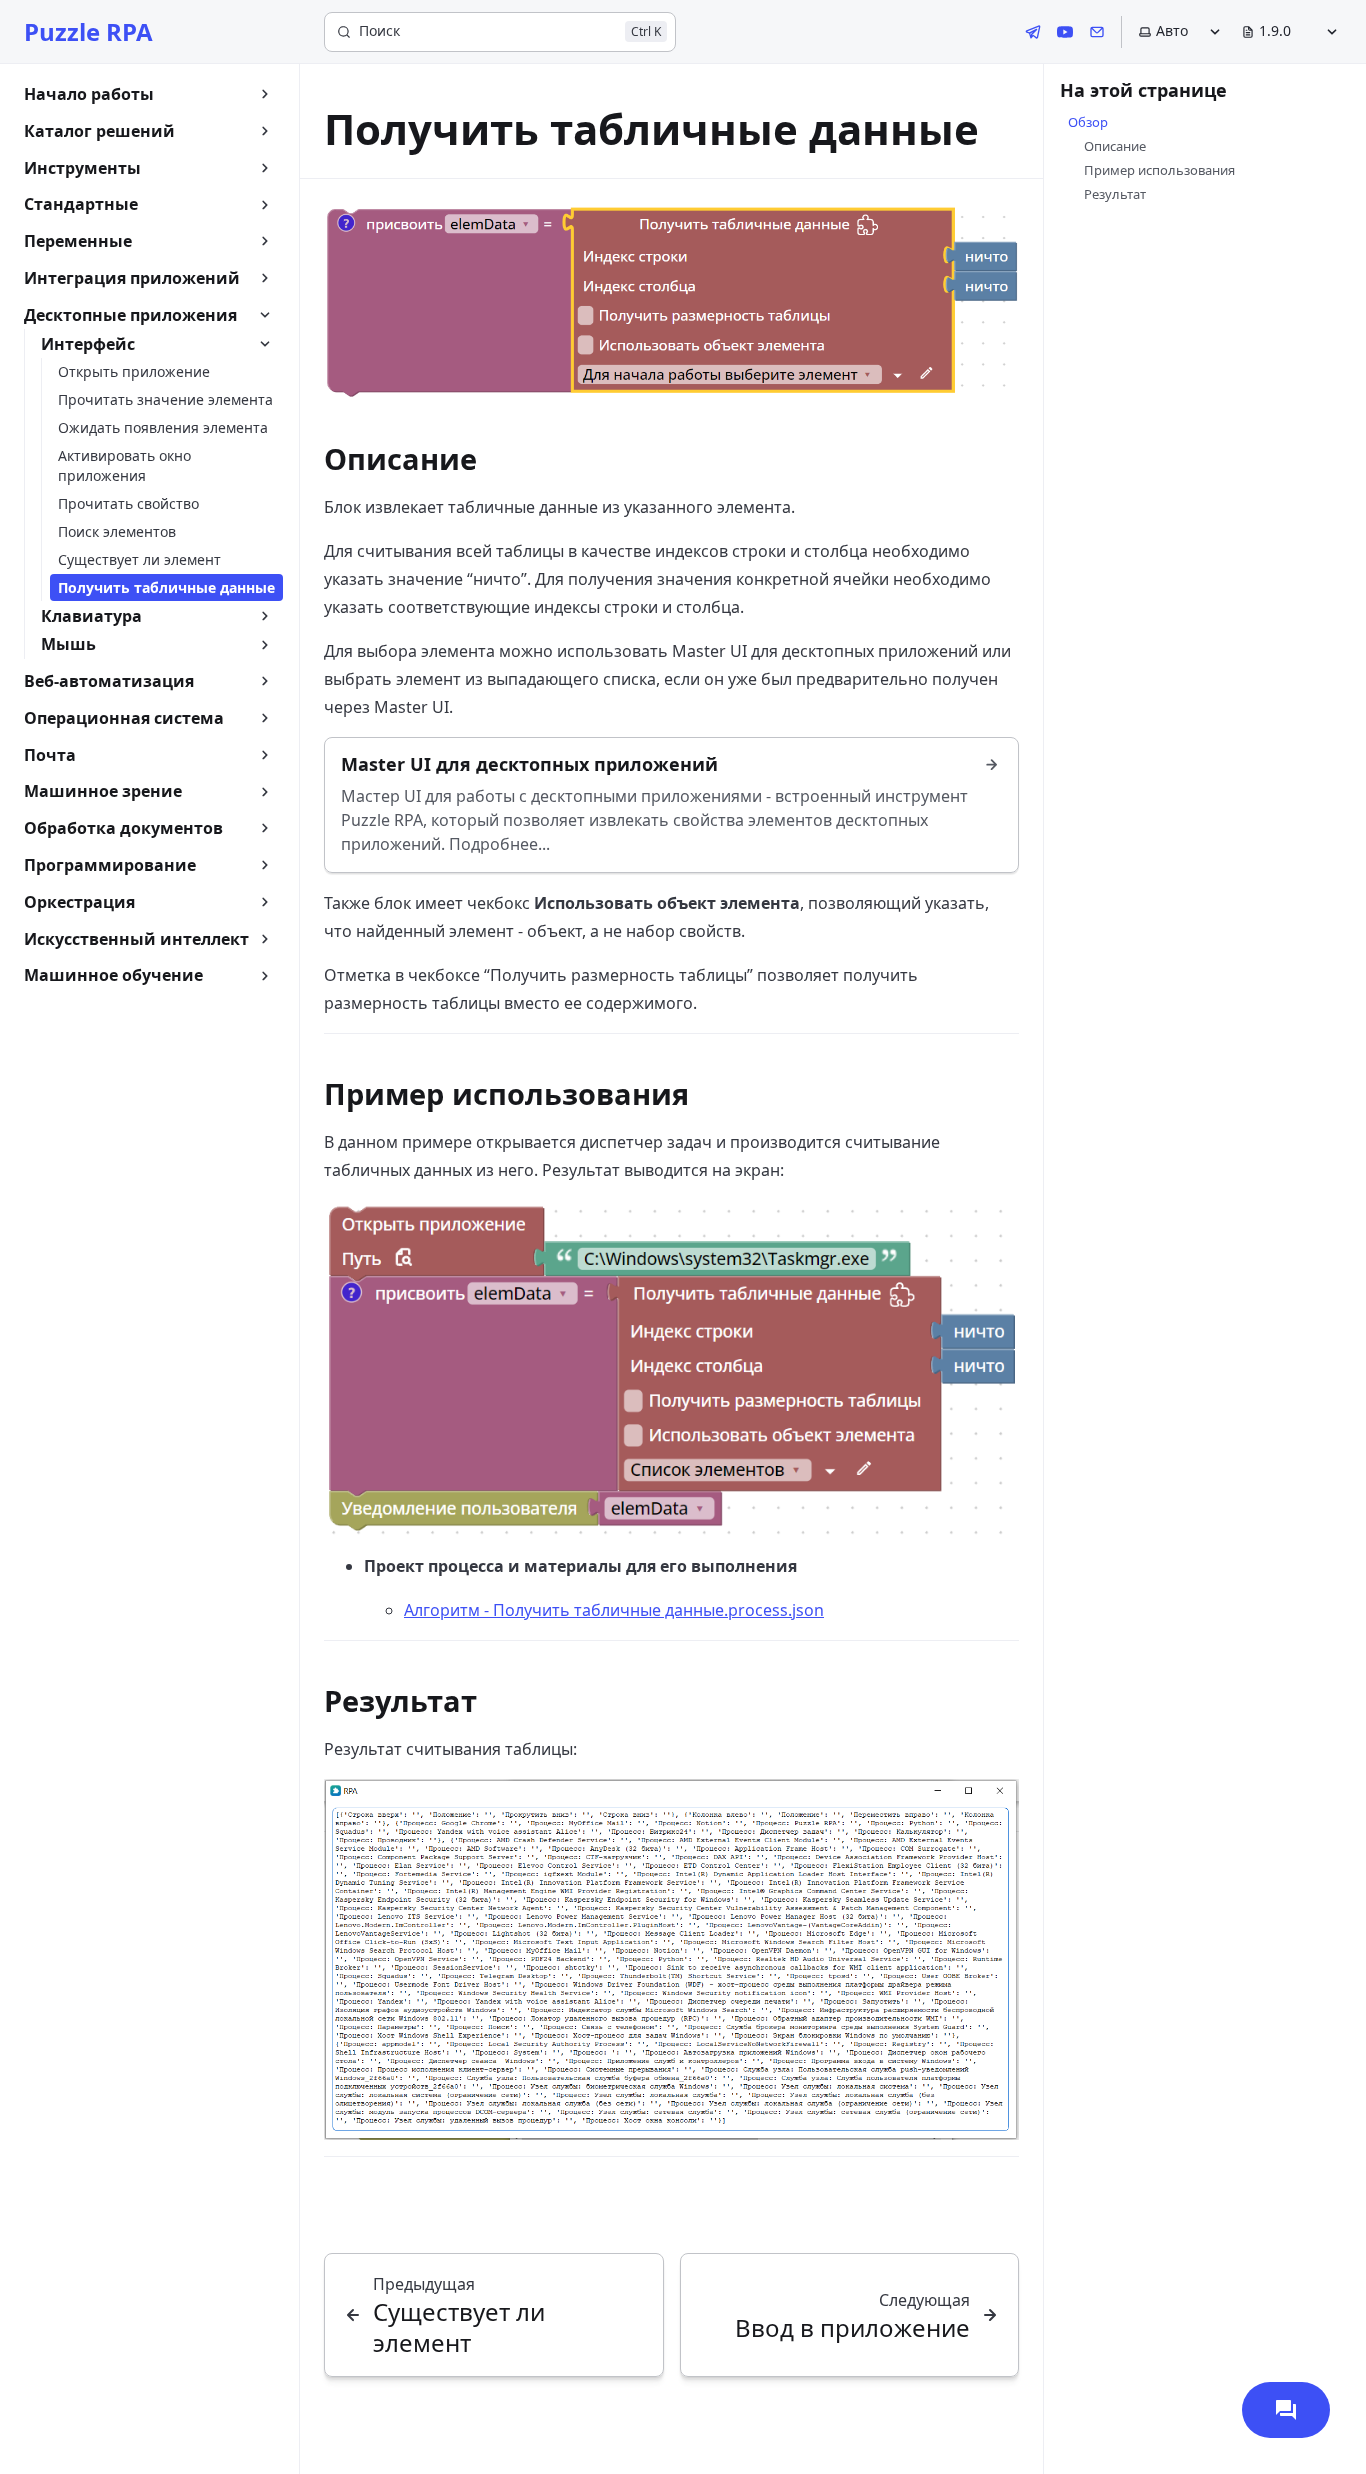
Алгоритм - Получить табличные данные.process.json (614, 1610)
